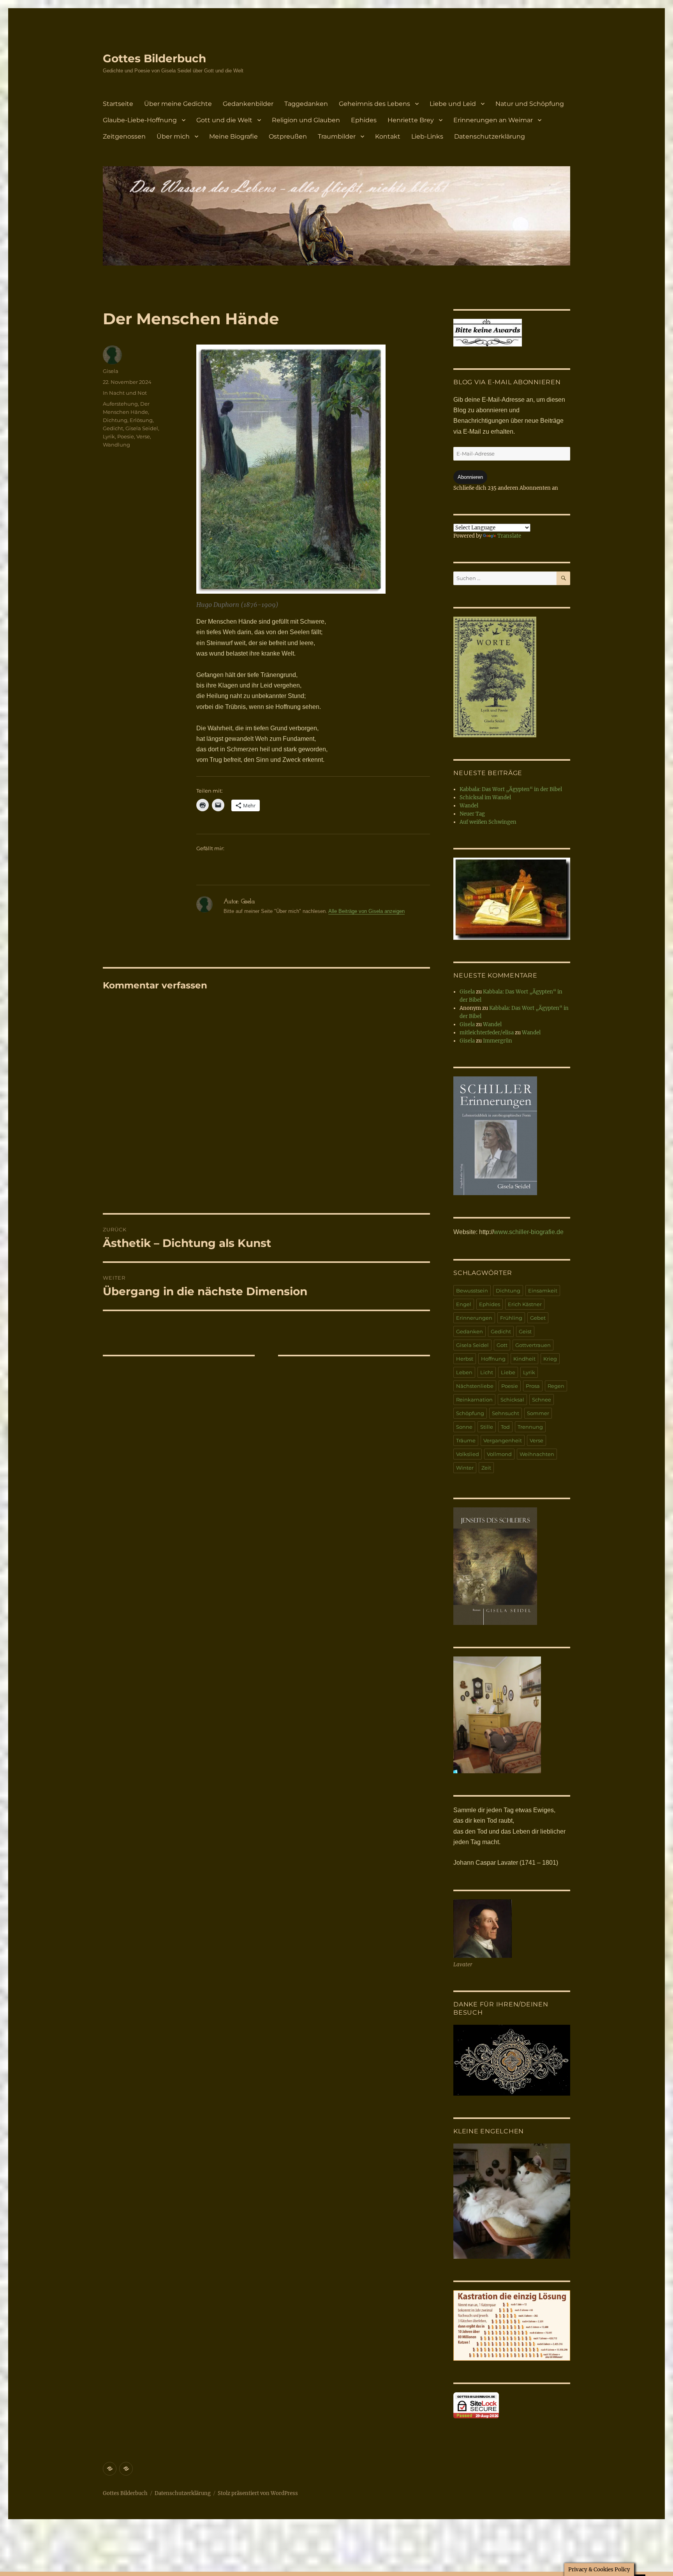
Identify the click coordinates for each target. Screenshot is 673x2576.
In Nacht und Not (125, 393)
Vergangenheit (503, 1440)
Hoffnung (493, 1359)
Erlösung (141, 420)
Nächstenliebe (475, 1386)
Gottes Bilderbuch (154, 58)
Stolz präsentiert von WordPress (258, 2493)
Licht (487, 1372)
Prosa (533, 1386)
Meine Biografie (233, 136)
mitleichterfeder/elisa (487, 1033)
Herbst (465, 1359)
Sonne (464, 1427)
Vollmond (499, 1454)
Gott (502, 1345)
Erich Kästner (525, 1304)
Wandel (469, 806)
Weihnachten (537, 1454)
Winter (465, 1468)
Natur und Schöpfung (530, 104)
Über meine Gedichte (178, 104)
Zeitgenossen (124, 136)
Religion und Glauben (306, 120)
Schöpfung (470, 1413)
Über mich (173, 136)
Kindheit (524, 1359)
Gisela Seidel (142, 428)
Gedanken (470, 1331)
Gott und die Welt (224, 120)
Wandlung (116, 445)
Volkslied (468, 1454)
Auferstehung (120, 404)
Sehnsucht (506, 1413)
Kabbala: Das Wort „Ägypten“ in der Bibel (511, 789)
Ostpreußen (288, 136)
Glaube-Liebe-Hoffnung (140, 120)
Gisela (111, 371)
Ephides (364, 120)
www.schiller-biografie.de (529, 1232)
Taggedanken (306, 104)
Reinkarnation (474, 1400)
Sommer (538, 1413)
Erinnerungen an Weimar (493, 120)
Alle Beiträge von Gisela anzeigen (366, 911)
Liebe (508, 1372)
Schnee (542, 1400)
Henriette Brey (411, 120)
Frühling (511, 1318)
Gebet (538, 1318)
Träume (466, 1440)
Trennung (530, 1427)
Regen (556, 1386)
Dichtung (115, 420)
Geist (525, 1331)
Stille (487, 1427)
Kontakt (388, 136)
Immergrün (498, 1041)
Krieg (550, 1359)
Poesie (126, 436)
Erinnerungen (474, 1318)
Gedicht (113, 428)
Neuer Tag (472, 814)
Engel (464, 1304)
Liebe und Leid (453, 104)
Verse (143, 436)
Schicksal (512, 1400)
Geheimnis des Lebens (374, 104)
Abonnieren (470, 477)
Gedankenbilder (248, 104)
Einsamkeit (543, 1291)
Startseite (118, 104)
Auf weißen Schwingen (488, 822)
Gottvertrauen (533, 1345)
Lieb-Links (427, 136)
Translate (509, 536)
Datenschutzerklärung (490, 136)
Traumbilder (337, 136)
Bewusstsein (472, 1291)
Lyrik (109, 436)
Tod (505, 1427)
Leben (464, 1372)
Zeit (486, 1468)
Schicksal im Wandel (485, 797)
